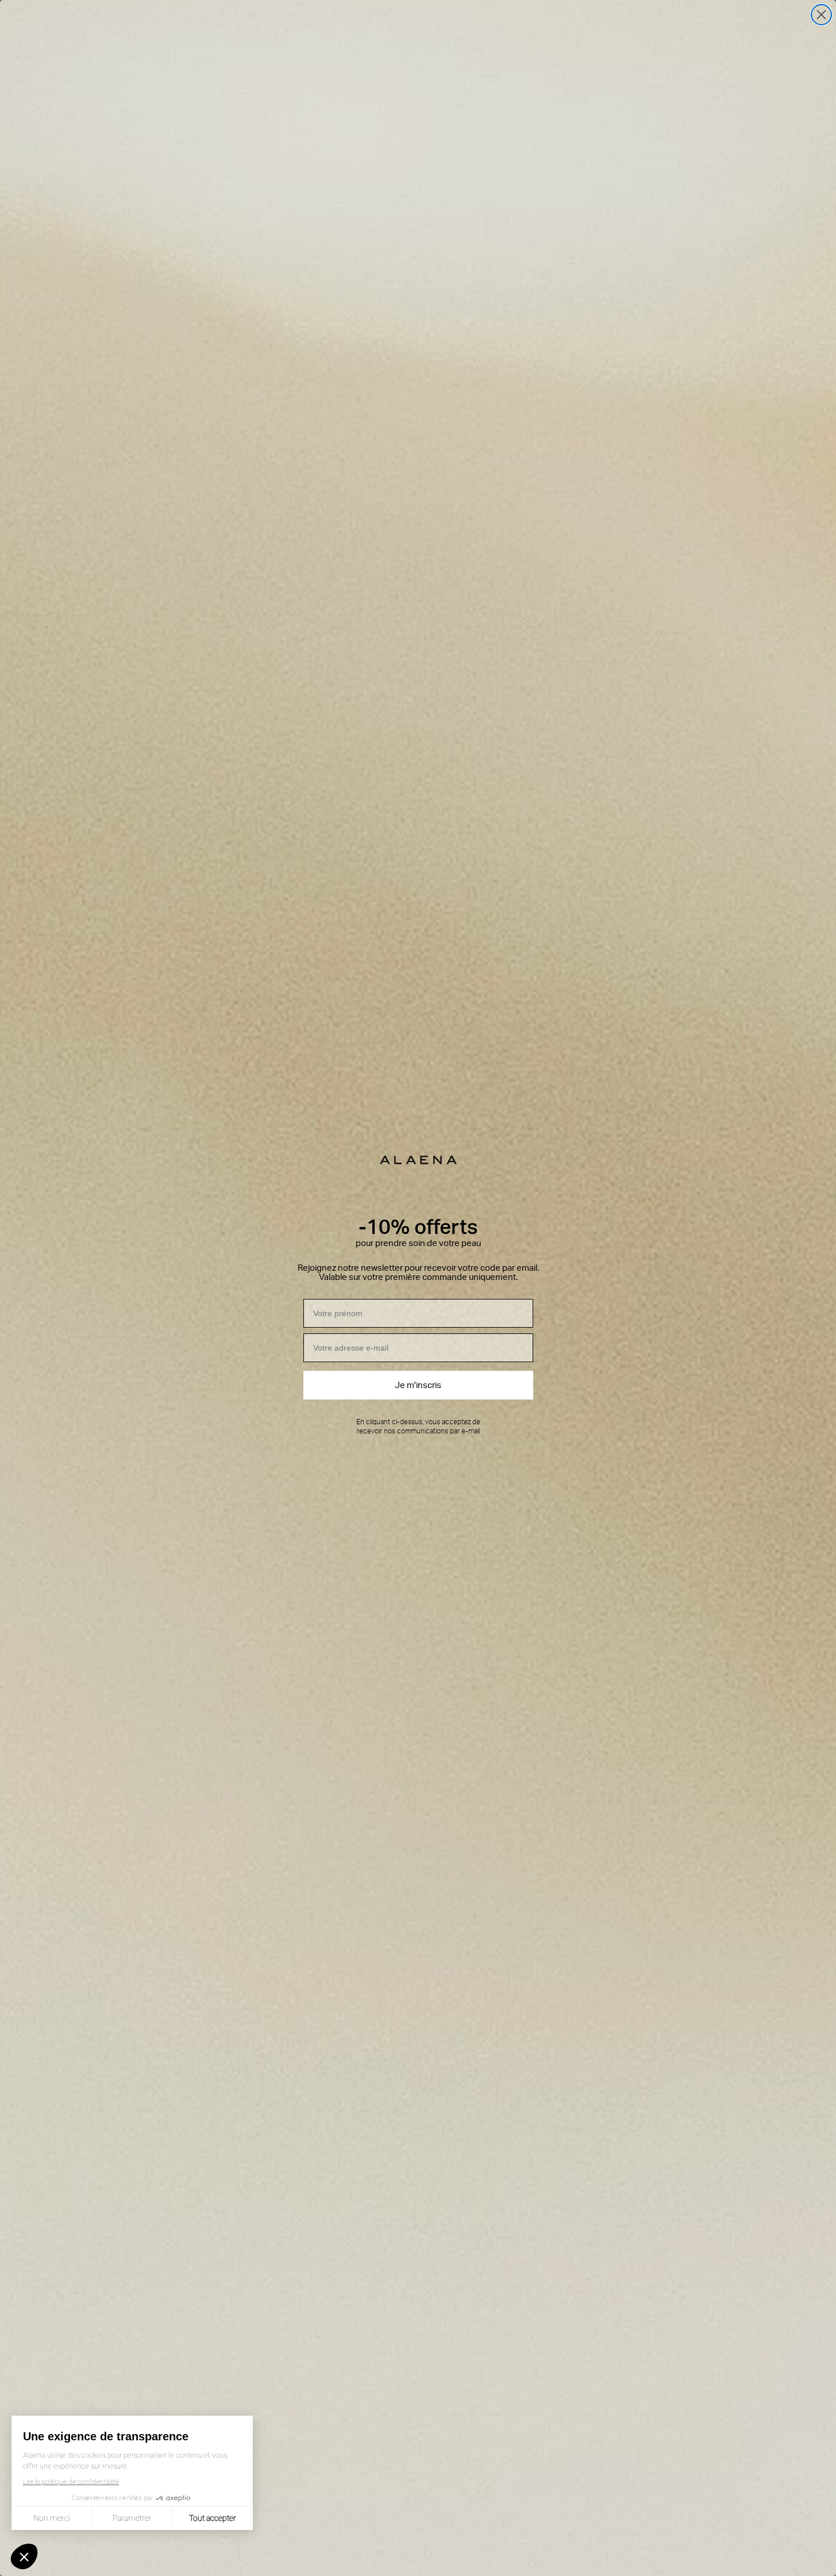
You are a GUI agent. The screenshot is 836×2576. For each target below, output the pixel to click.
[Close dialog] (821, 15)
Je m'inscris (418, 1385)
